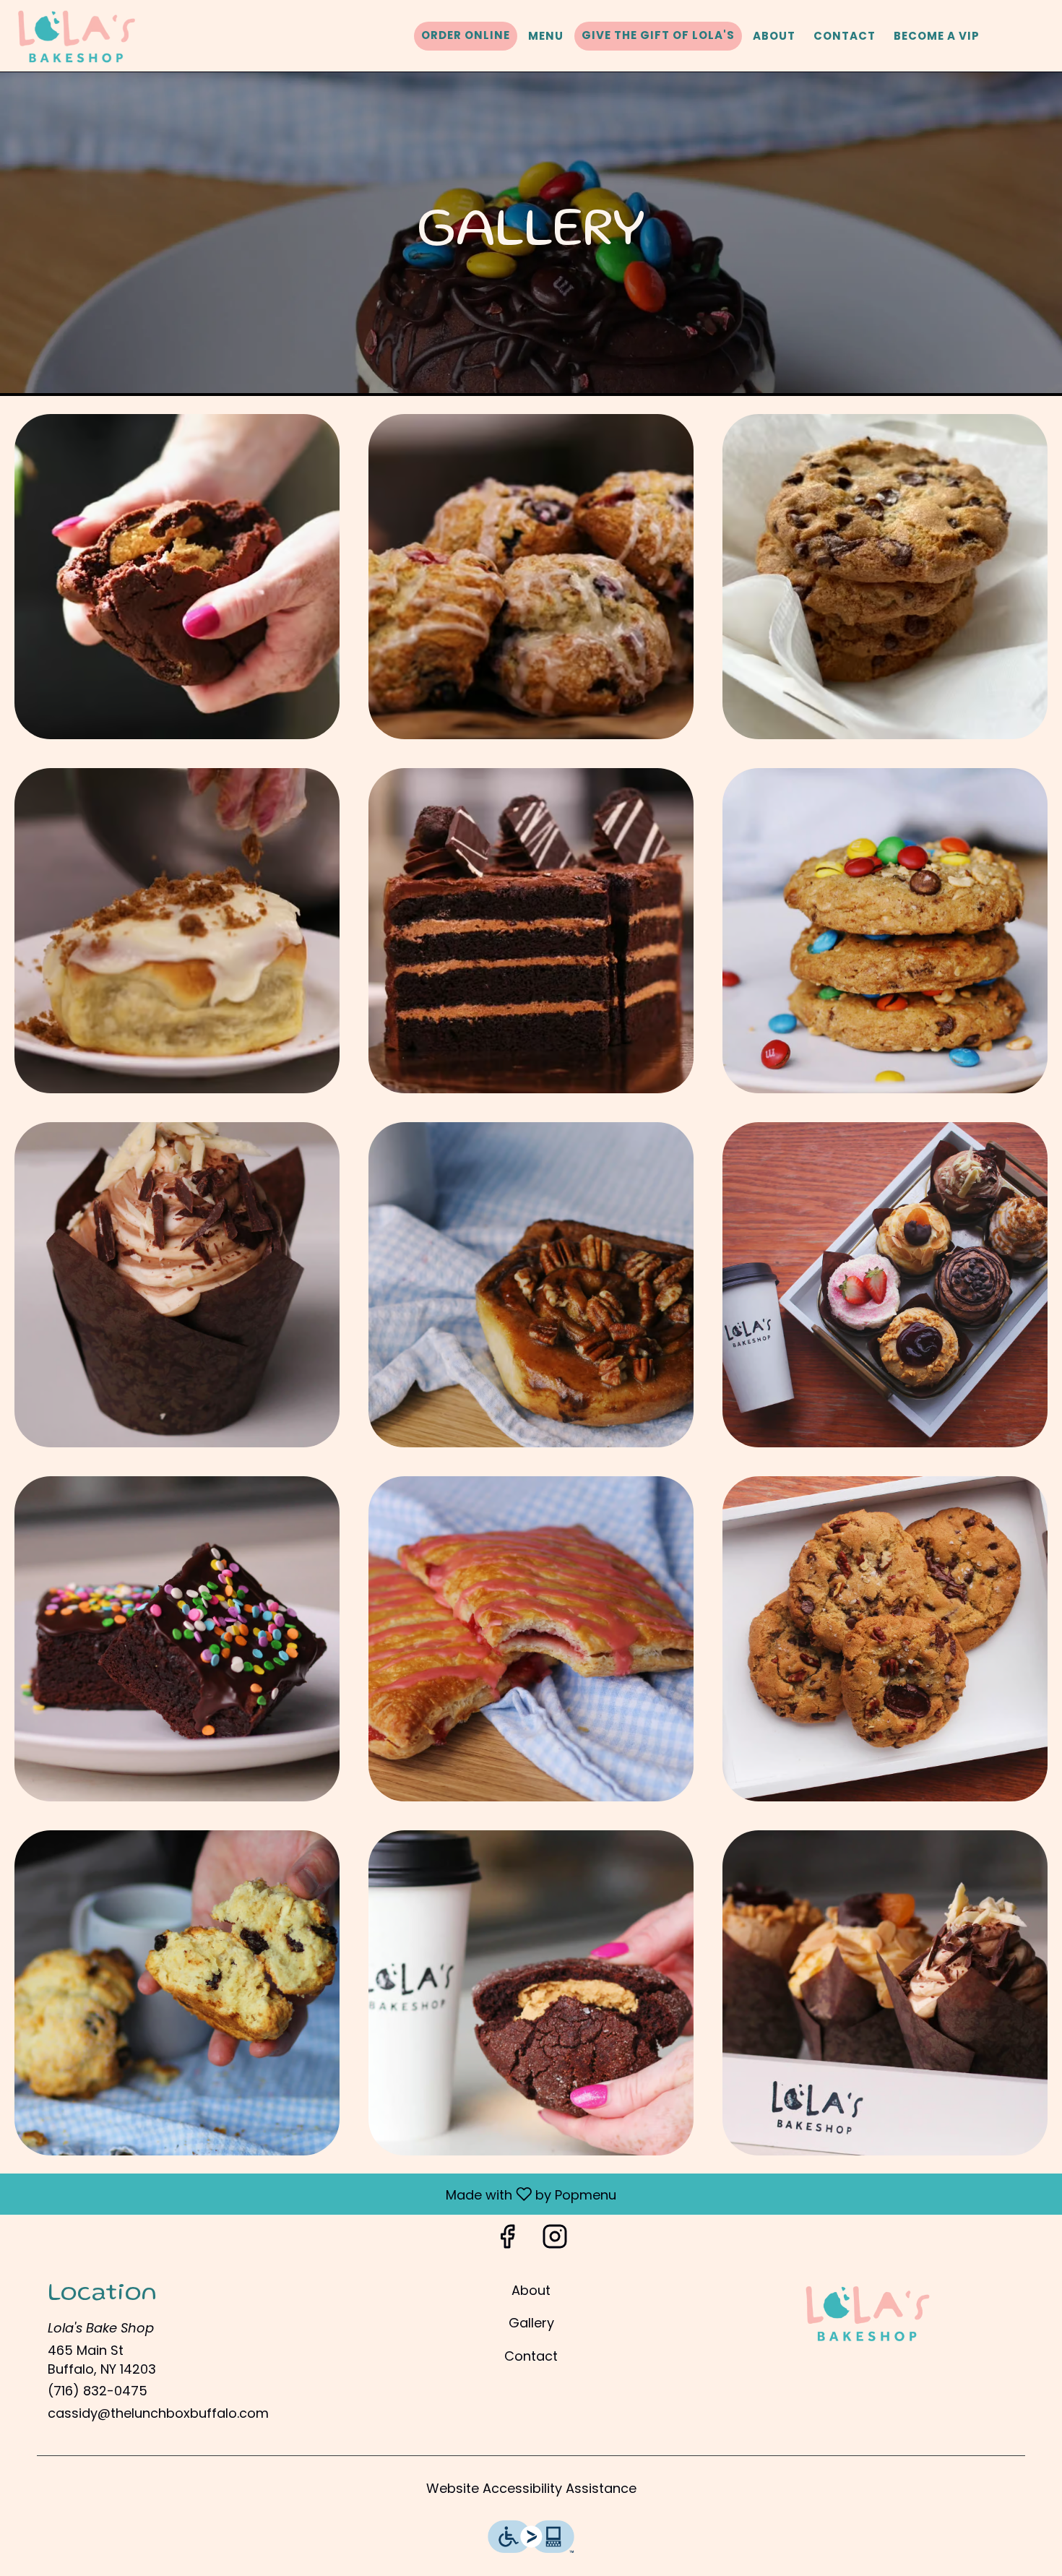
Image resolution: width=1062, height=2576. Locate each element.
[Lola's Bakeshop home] (77, 36)
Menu (546, 36)
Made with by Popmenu (314, 2193)
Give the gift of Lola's (658, 35)
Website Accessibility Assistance (531, 2488)
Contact (845, 36)
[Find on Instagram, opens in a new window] (555, 2240)
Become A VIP (937, 36)
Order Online (466, 35)
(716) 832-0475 (98, 2391)
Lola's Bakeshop (868, 2314)
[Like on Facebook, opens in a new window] (507, 2240)
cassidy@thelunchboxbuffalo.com (158, 2413)
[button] (177, 577)
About (774, 36)
